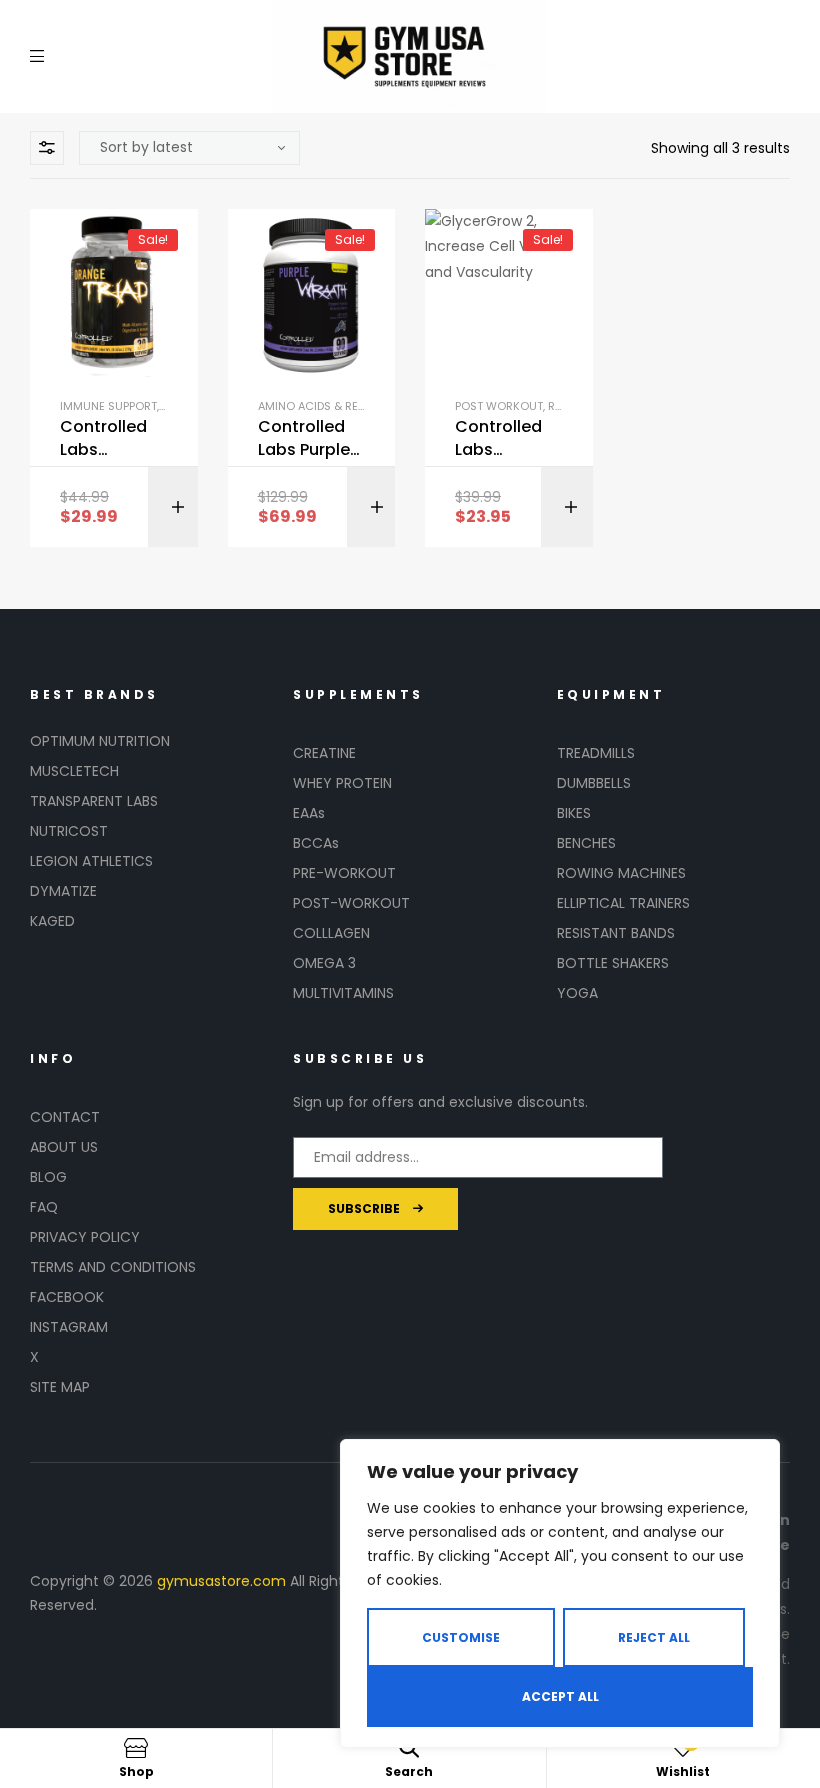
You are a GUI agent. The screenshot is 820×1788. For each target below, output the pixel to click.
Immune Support (108, 406)
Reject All (654, 1637)
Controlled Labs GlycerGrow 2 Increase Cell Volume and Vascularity (503, 438)
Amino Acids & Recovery (330, 406)
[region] (560, 1593)
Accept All (560, 1696)
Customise (461, 1637)
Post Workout (499, 406)
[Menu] (37, 56)
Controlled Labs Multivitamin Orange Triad (113, 438)
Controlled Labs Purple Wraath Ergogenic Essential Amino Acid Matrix (304, 438)
